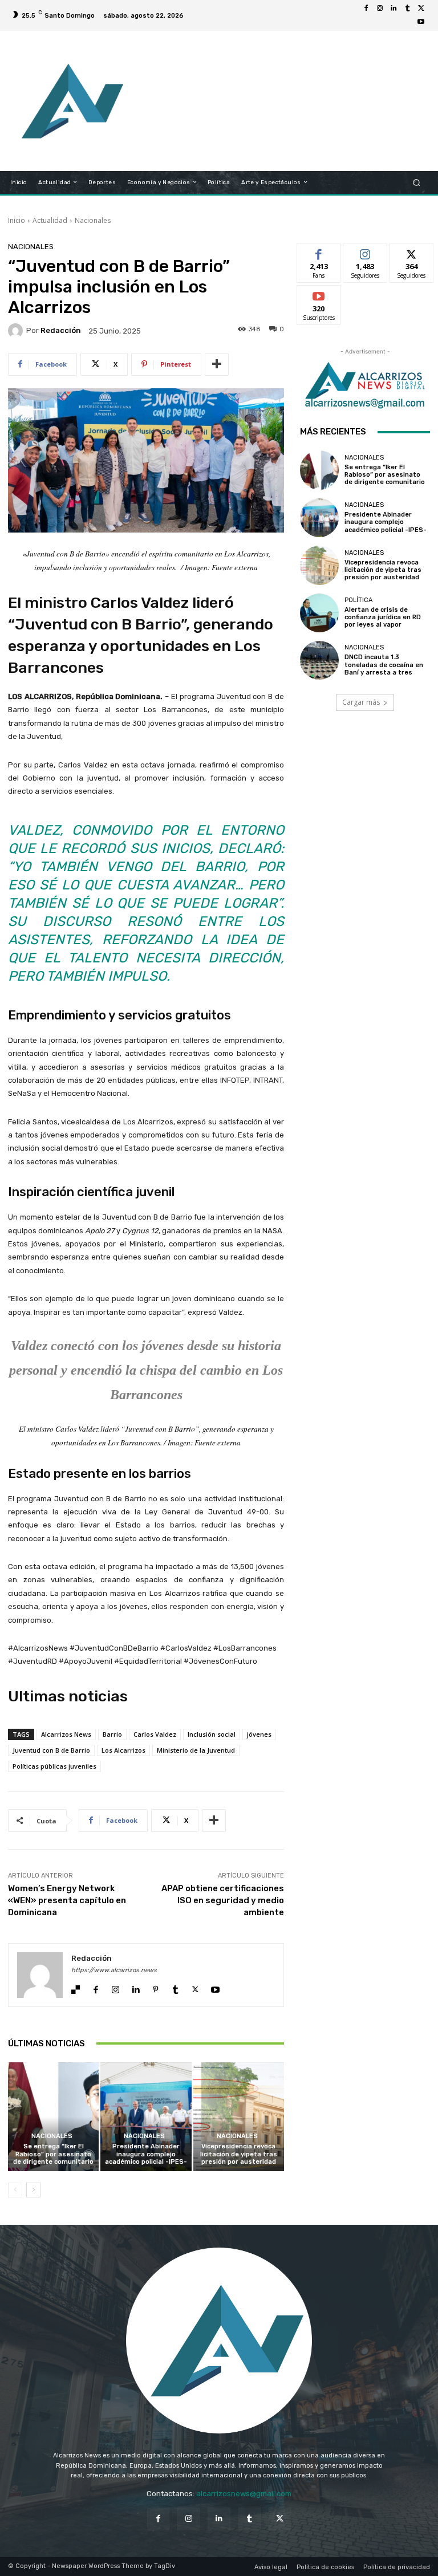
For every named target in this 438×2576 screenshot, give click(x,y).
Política (358, 600)
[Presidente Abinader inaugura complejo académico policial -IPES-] (146, 2117)
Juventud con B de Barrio (51, 1750)
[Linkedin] (394, 9)
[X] (421, 9)
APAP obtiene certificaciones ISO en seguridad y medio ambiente (223, 1900)
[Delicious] (76, 1987)
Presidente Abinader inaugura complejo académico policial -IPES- (146, 2154)
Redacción (61, 330)
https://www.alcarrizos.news (114, 1970)
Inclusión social (212, 1734)
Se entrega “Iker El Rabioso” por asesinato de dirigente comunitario (53, 2154)
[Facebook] (366, 9)
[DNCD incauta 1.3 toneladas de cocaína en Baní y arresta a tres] (319, 660)
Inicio (17, 220)
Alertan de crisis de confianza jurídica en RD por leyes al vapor (383, 617)
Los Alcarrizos (123, 1750)
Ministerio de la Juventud (196, 1750)
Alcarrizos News (66, 1734)
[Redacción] (17, 331)
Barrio (112, 1734)
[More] (217, 364)
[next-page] (33, 2190)
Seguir (365, 252)
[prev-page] (15, 2190)
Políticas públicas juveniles (54, 1766)
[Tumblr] (407, 9)
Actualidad (50, 220)
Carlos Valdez (155, 1734)
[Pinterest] (155, 1987)
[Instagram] (380, 9)
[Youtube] (421, 22)
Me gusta (319, 252)
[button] (417, 182)
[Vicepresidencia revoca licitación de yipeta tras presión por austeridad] (239, 2117)
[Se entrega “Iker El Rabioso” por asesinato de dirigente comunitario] (53, 2117)
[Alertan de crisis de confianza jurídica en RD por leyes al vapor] (319, 613)
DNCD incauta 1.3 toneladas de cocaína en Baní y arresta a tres (384, 665)
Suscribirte (319, 294)
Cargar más (361, 702)
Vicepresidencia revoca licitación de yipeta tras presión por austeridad (239, 2154)
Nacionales (93, 220)
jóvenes (259, 1734)
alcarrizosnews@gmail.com (244, 2494)
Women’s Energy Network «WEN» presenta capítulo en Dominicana (67, 1900)
